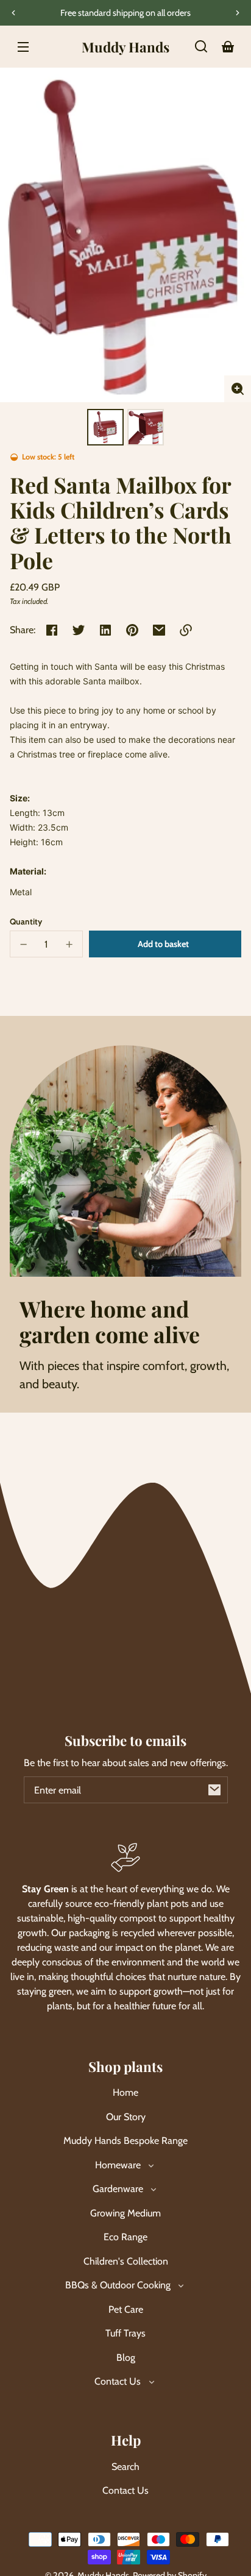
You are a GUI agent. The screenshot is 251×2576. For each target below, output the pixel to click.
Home (125, 2092)
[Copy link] (186, 630)
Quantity (26, 921)
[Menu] (23, 46)
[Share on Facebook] (52, 630)
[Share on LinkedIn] (105, 630)
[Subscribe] (214, 1790)
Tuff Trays (125, 2333)
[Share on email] (159, 630)
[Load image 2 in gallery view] (146, 427)
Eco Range (125, 2237)
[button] (201, 46)
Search (125, 2467)
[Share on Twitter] (79, 630)
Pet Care (126, 2309)
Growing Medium (125, 2213)
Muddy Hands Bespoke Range (125, 2141)
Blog (126, 2358)
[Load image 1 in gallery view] (105, 427)
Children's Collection (126, 2261)
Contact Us (125, 2490)
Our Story (126, 2117)
